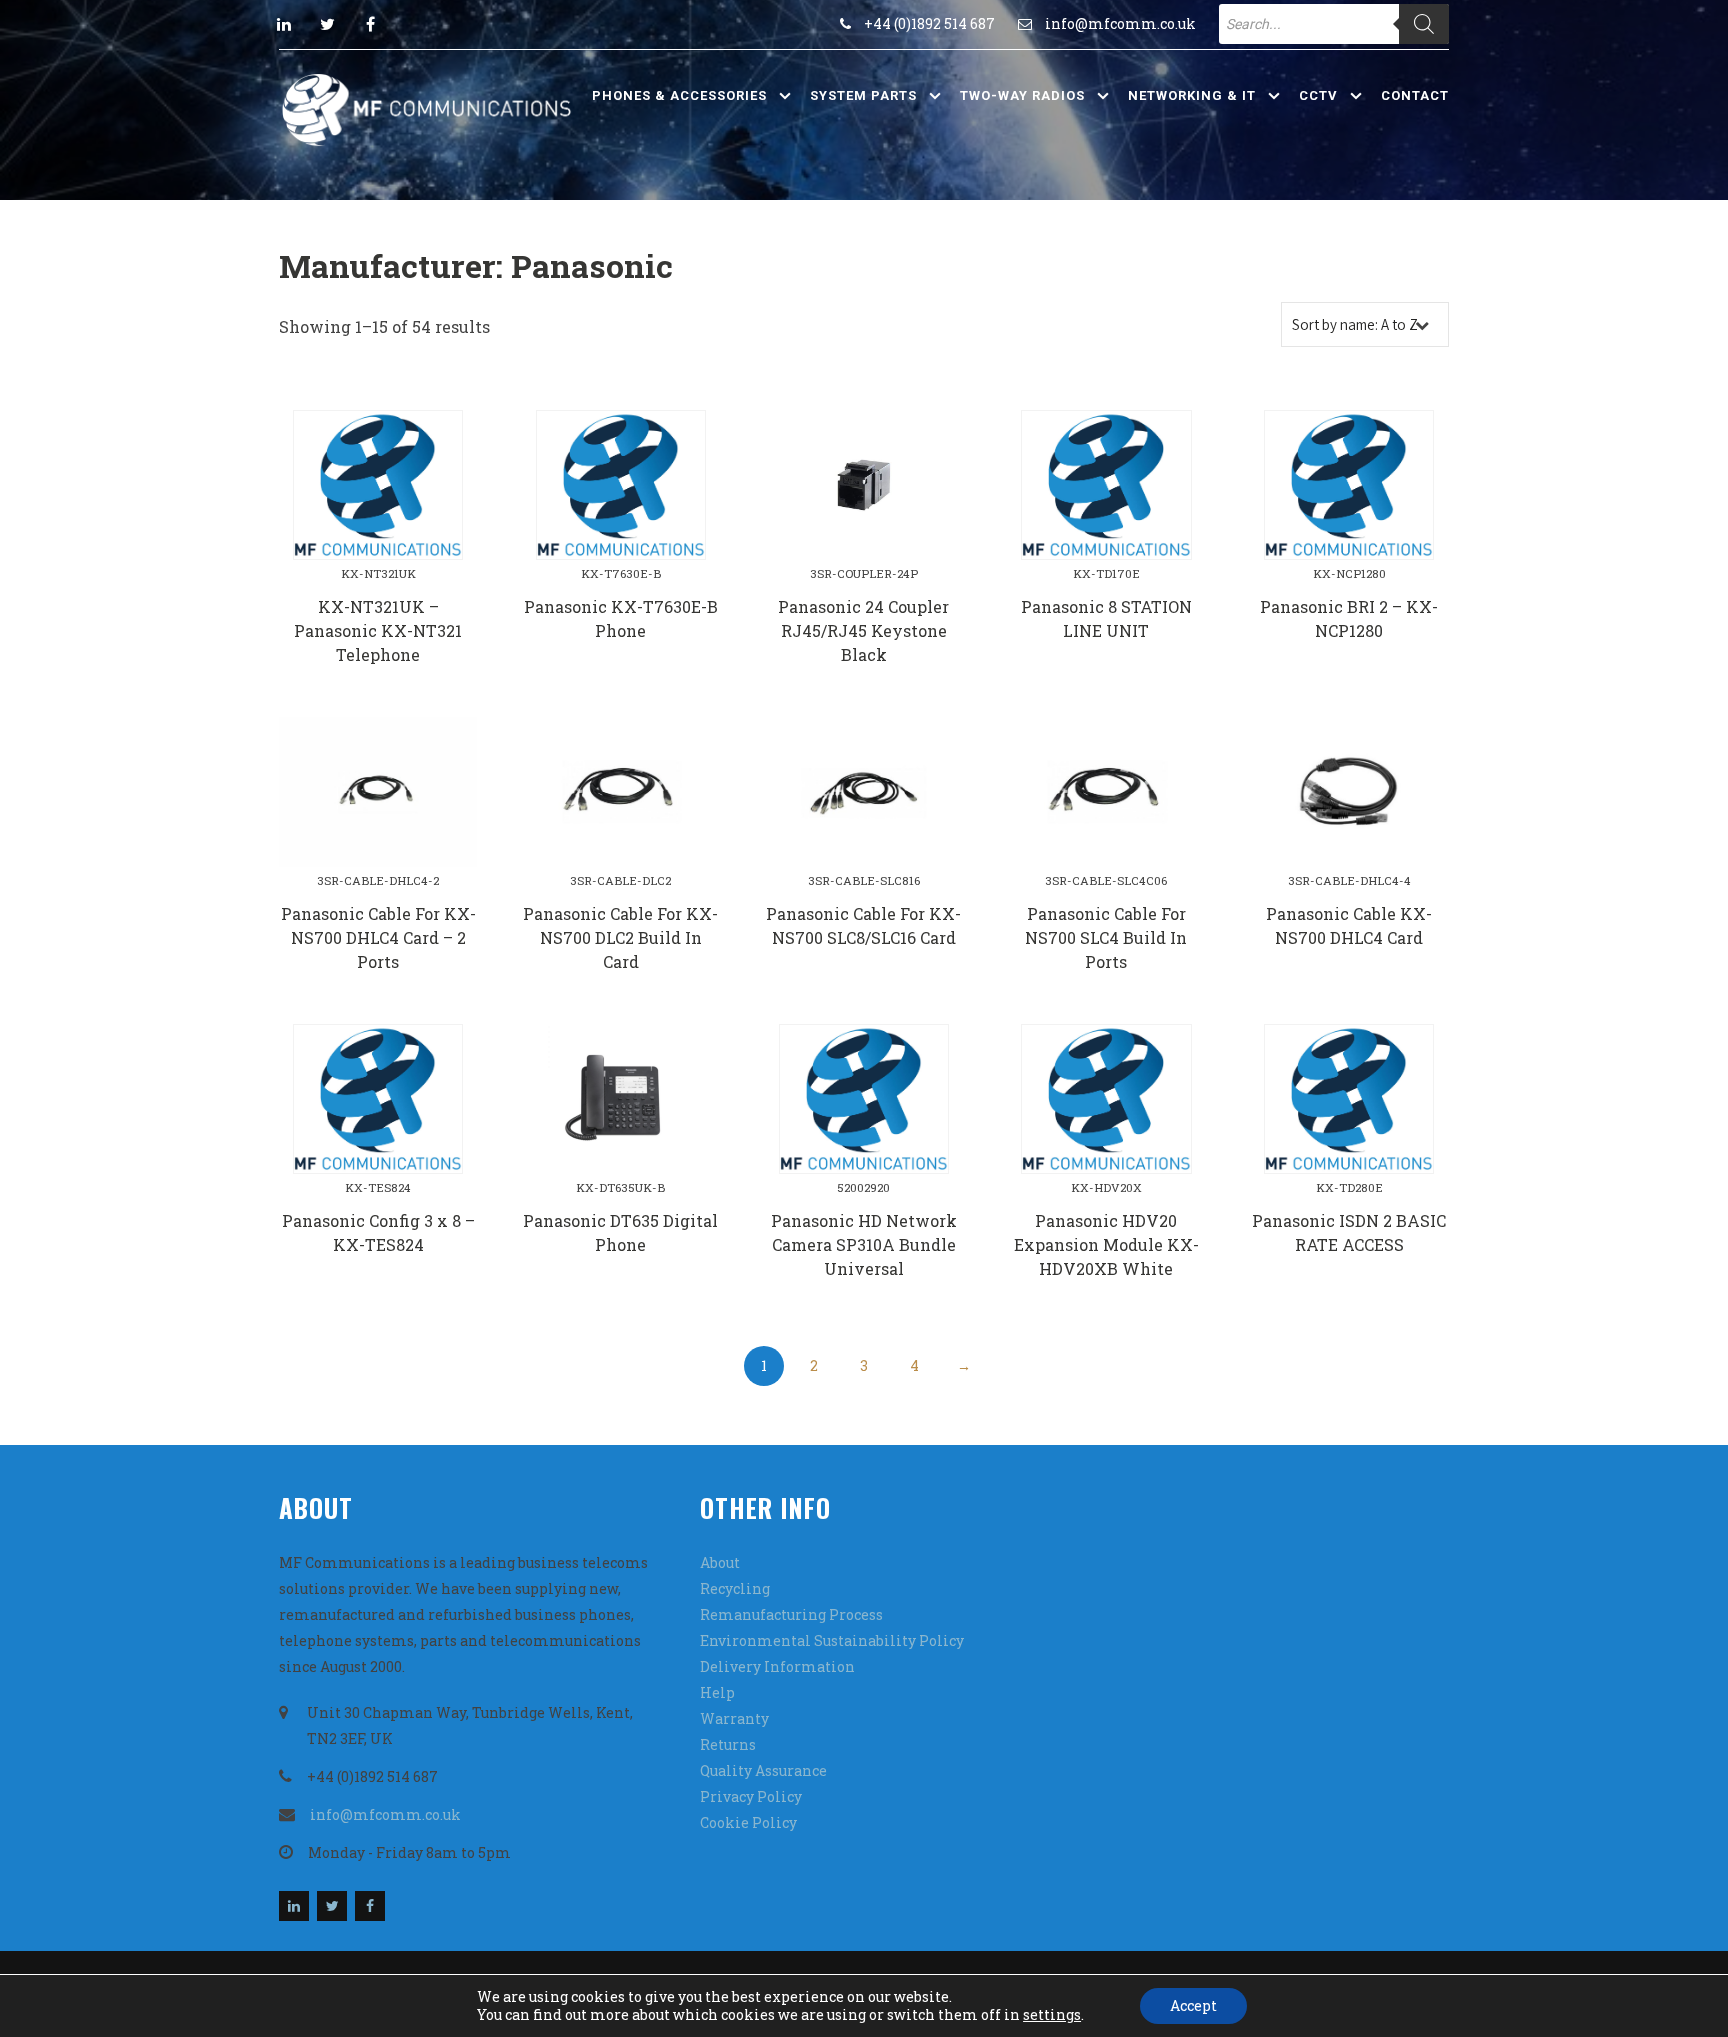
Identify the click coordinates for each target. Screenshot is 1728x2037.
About (720, 1562)
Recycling (735, 1588)
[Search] (1424, 24)
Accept (1193, 2005)
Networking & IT (1192, 95)
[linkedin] (284, 24)
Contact (1415, 95)
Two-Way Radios (1022, 95)
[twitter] (327, 24)
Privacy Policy (751, 1796)
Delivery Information (777, 1666)
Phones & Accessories (679, 95)
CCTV (1318, 95)
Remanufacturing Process (791, 1614)
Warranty (734, 1718)
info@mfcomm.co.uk (1120, 23)
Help (717, 1692)
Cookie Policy (748, 1822)
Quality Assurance (763, 1770)
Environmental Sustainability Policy (832, 1640)
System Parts (863, 95)
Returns (728, 1744)
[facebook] (370, 24)
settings (1052, 2015)
